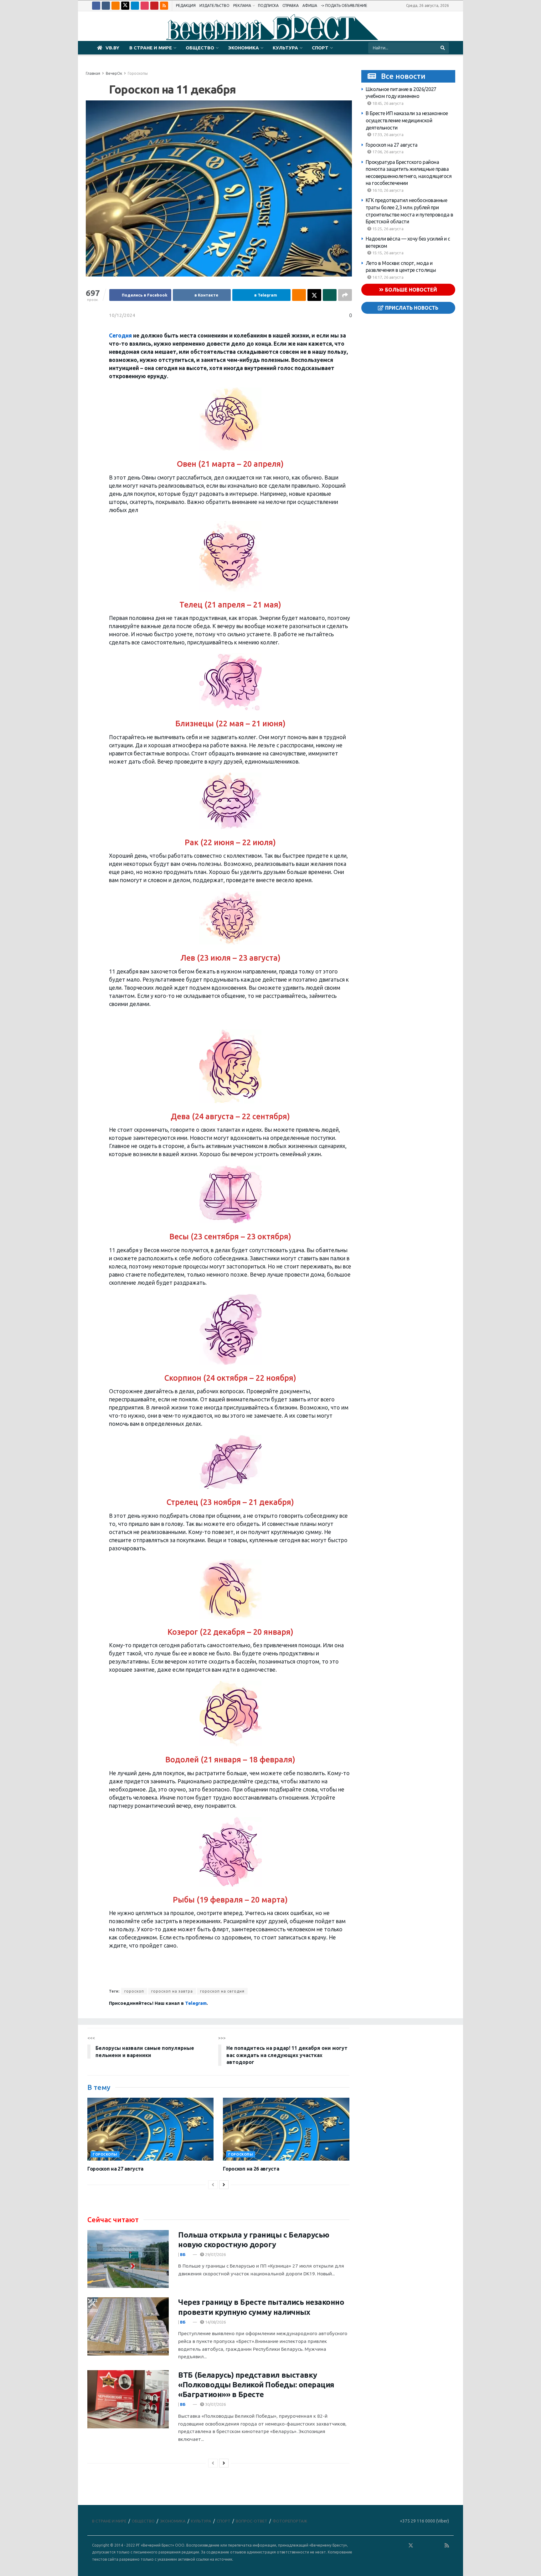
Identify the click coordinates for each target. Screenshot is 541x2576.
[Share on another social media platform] (345, 295)
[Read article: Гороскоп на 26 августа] (286, 2129)
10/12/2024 (122, 315)
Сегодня (120, 335)
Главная (93, 73)
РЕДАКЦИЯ (186, 5)
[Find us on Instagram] (145, 6)
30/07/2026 (215, 2404)
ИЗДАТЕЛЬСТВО (214, 5)
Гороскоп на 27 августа (392, 145)
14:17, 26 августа (387, 277)
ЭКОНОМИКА (243, 48)
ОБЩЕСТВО (200, 48)
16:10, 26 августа (387, 190)
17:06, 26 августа (387, 152)
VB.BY (112, 48)
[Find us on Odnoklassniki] (116, 6)
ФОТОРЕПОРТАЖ (290, 2521)
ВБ (183, 2254)
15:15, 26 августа (387, 253)
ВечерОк (114, 73)
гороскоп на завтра (172, 1991)
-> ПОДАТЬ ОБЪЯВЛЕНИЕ (344, 5)
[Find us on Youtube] (154, 6)
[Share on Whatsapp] (330, 295)
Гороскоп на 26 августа (251, 2169)
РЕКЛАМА (242, 5)
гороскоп (134, 1991)
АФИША (310, 5)
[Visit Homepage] (270, 26)
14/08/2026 (215, 2322)
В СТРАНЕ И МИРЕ (151, 48)
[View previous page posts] (213, 2185)
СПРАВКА (291, 5)
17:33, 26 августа (387, 135)
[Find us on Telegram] (135, 6)
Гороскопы (138, 73)
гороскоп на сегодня (222, 1991)
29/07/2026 (215, 2254)
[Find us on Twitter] (125, 6)
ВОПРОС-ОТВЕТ (252, 2521)
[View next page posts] (224, 2185)
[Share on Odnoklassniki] (299, 295)
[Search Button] (443, 48)
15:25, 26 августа (387, 229)
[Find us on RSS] (164, 6)
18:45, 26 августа (387, 103)
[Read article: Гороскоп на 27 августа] (150, 2129)
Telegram (196, 2003)
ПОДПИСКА (268, 5)
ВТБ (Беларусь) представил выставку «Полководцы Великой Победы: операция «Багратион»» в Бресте (256, 2385)
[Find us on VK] (106, 6)
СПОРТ (320, 48)
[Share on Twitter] (314, 295)
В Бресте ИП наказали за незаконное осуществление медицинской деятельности (407, 120)
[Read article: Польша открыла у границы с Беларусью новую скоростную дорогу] (128, 2259)
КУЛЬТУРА (285, 48)
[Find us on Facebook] (96, 6)
